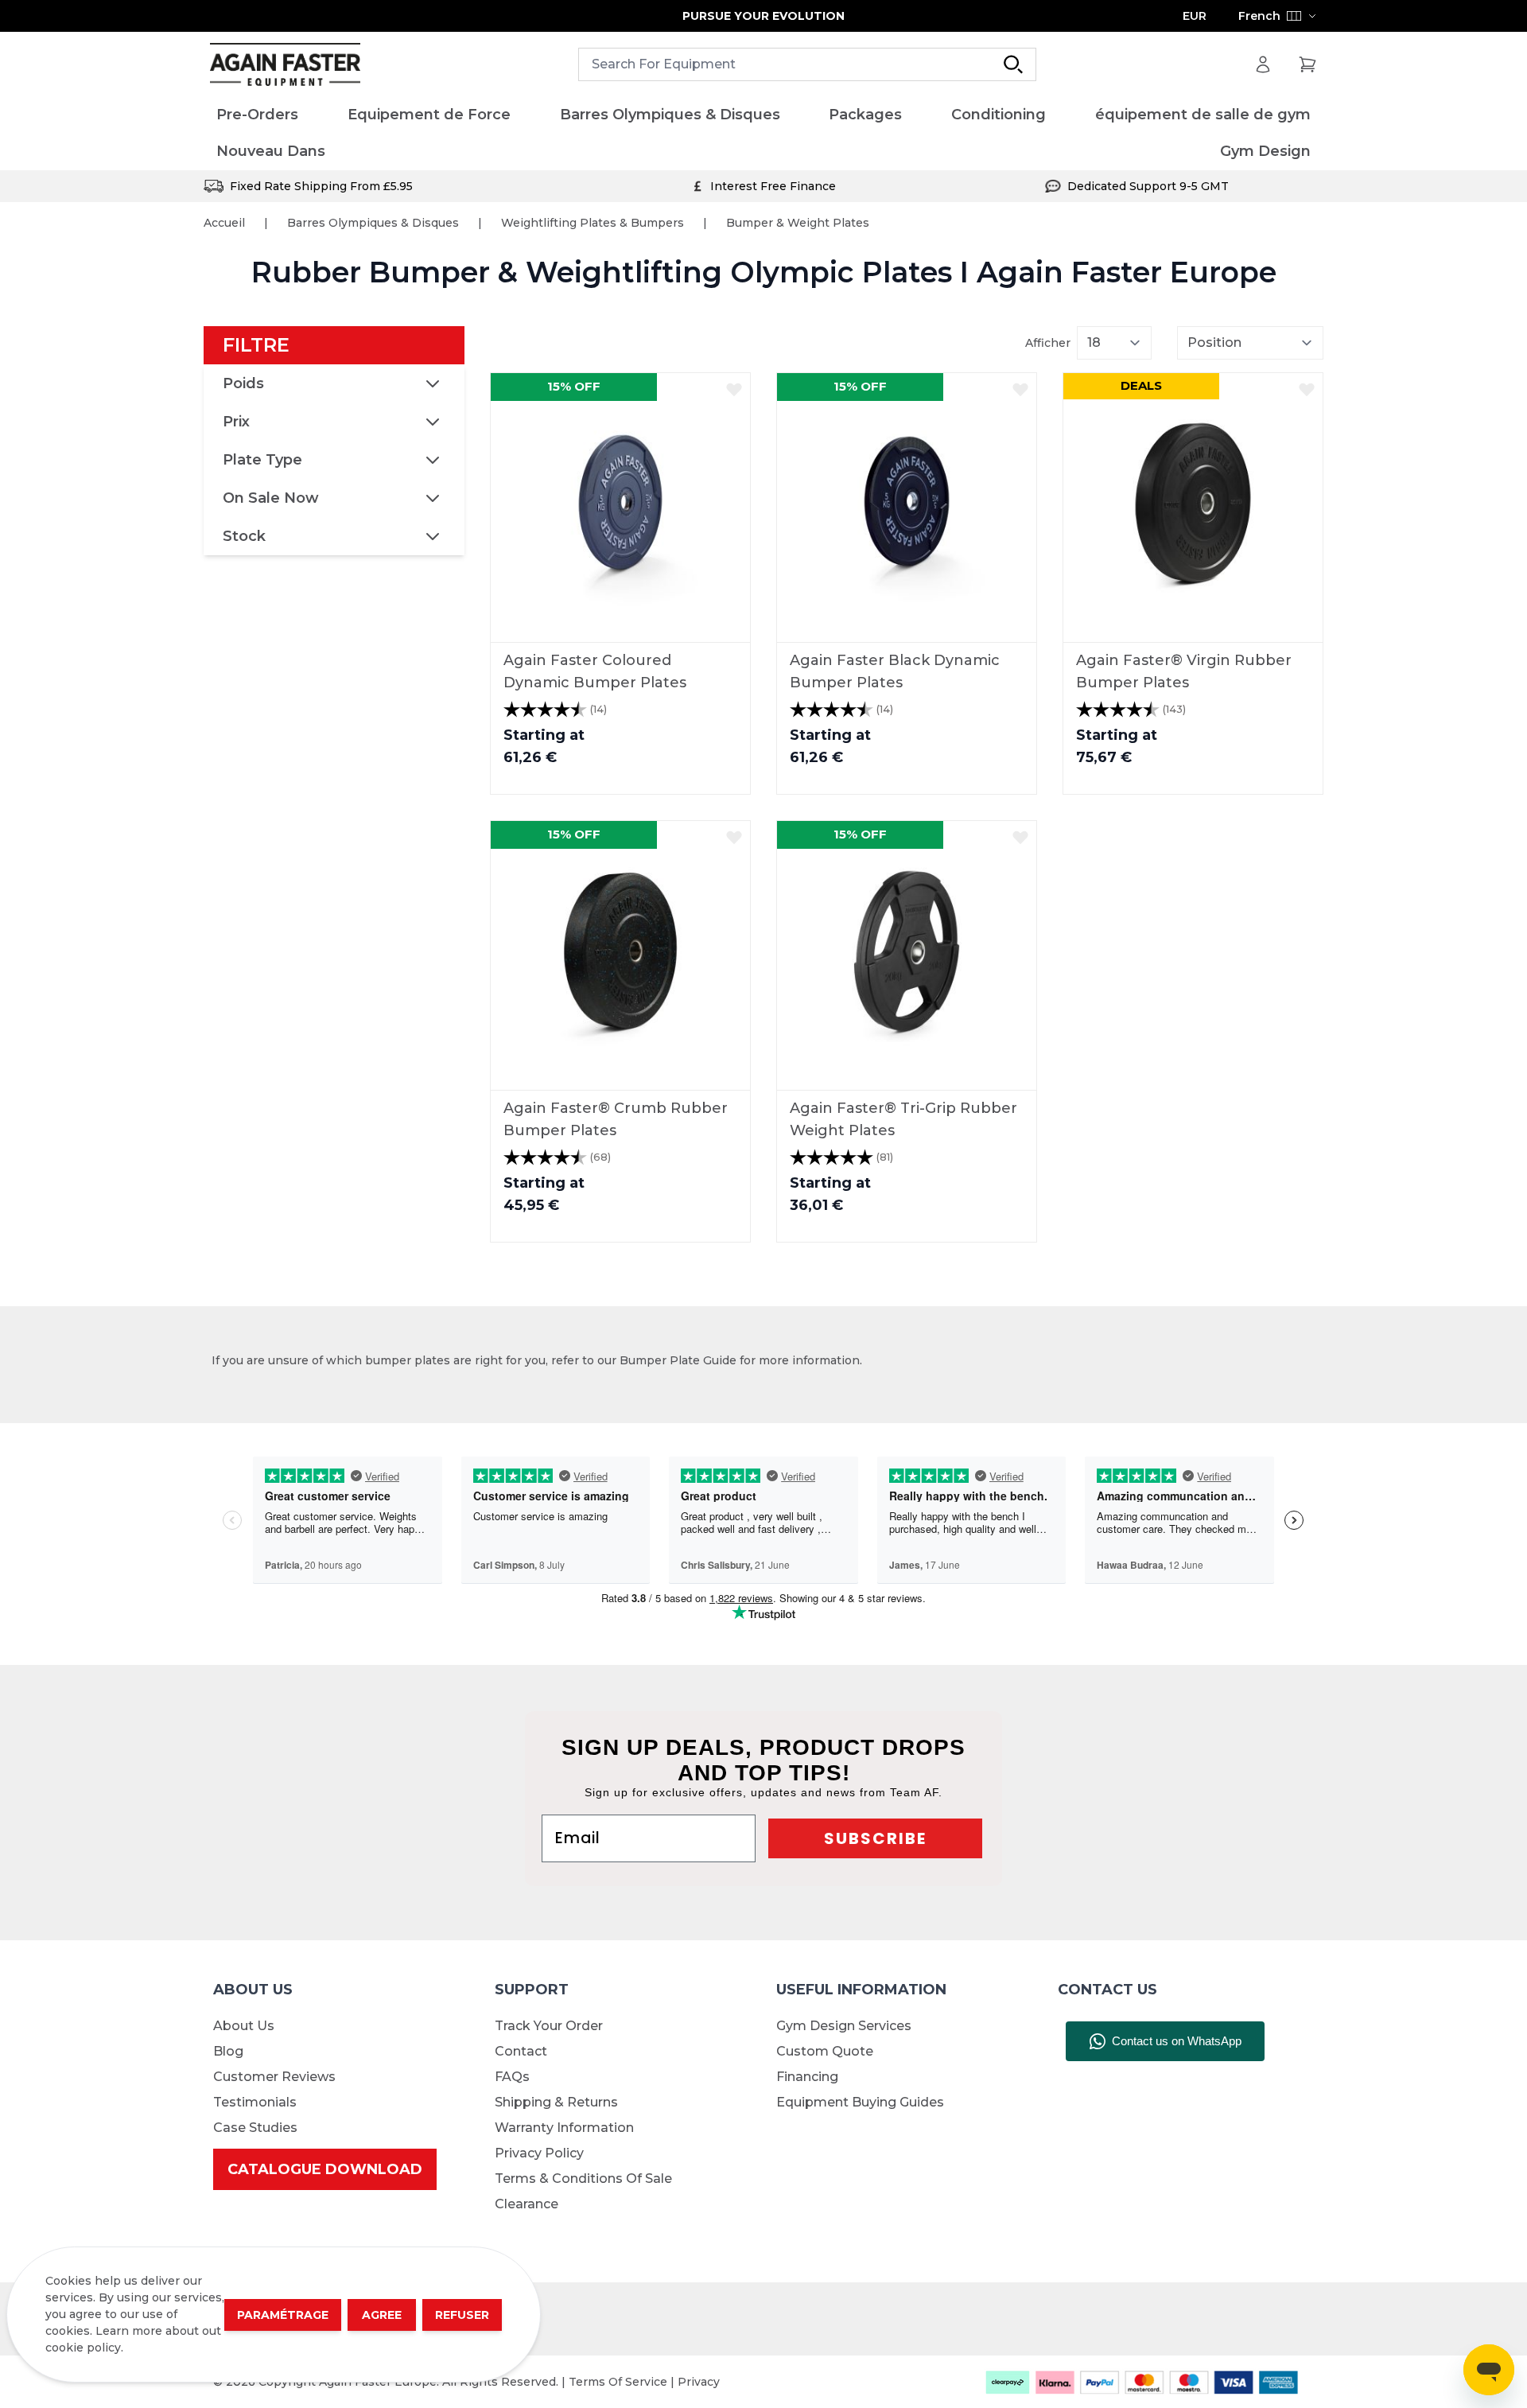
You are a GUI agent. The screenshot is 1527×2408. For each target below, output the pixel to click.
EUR (1195, 16)
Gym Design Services (844, 2026)
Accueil (224, 223)
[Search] (1013, 64)
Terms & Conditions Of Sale (583, 2178)
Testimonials (255, 2102)
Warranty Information (564, 2128)
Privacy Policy (539, 2153)
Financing (807, 2077)
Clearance (526, 2204)
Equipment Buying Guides (860, 2102)
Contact (521, 2051)
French (1259, 16)
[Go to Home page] (285, 65)
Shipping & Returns (556, 2102)
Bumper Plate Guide (678, 1360)
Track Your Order (549, 2026)
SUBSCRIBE (875, 1838)
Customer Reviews (274, 2077)
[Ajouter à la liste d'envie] (734, 389)
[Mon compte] (1263, 64)
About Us (244, 2026)
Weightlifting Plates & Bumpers (593, 223)
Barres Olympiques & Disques (373, 223)
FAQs (512, 2077)
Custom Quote (825, 2051)
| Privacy (695, 2382)
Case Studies (255, 2128)
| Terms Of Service (616, 2382)
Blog (228, 2051)
